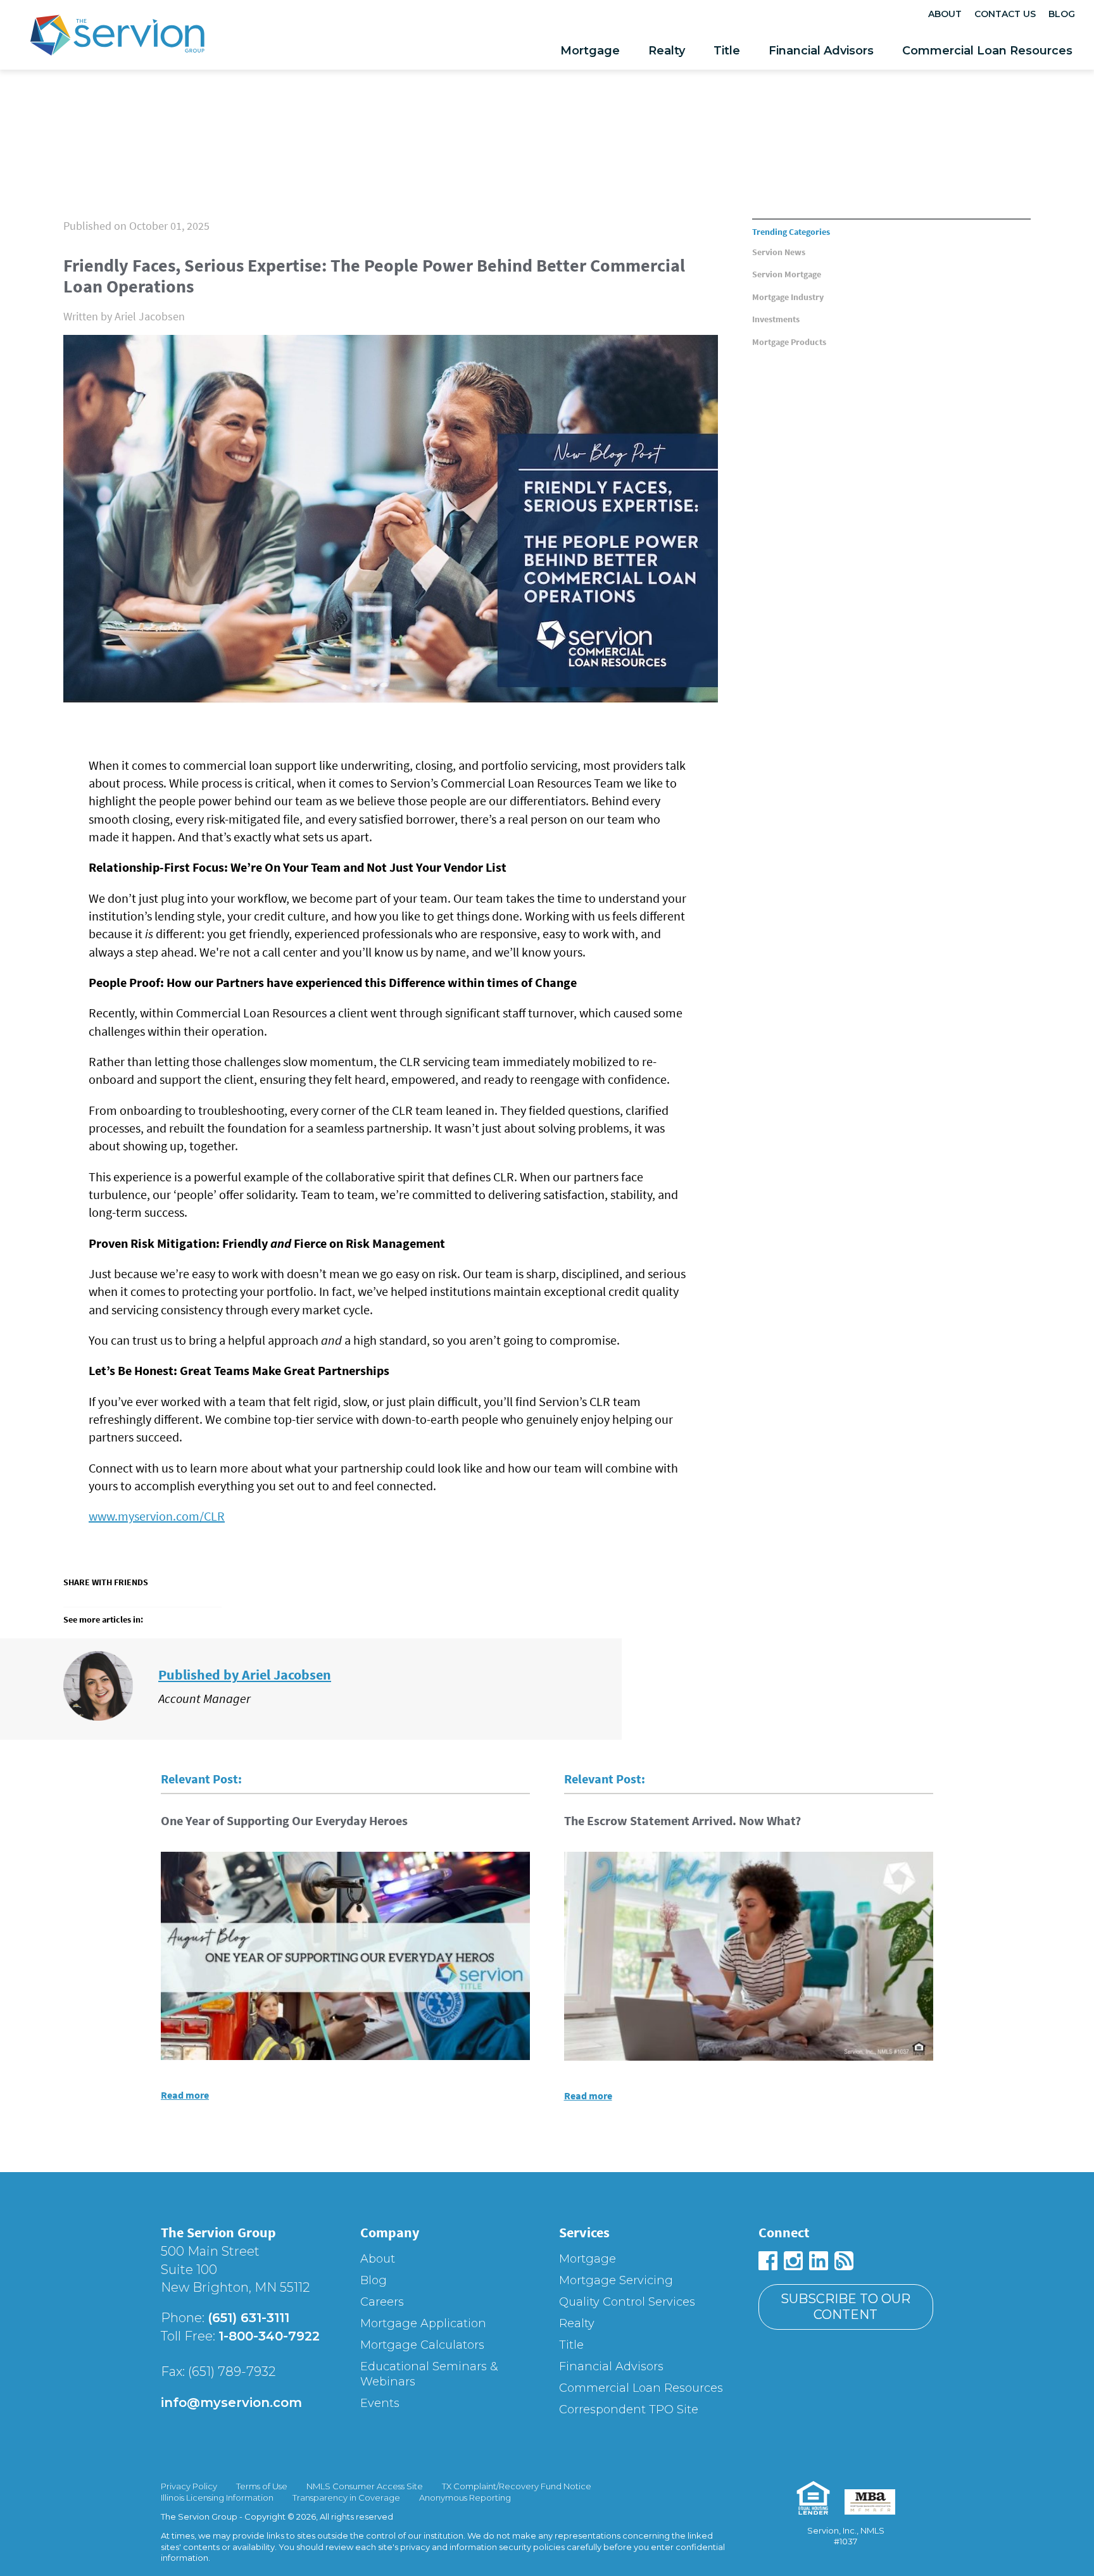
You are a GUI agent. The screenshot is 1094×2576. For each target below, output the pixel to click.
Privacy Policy (189, 2486)
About (945, 14)
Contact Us (1005, 14)
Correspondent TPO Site (629, 2410)
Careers (382, 2302)
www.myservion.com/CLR (157, 1516)
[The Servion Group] (117, 38)
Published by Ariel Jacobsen (245, 1674)
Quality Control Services (627, 2302)
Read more (185, 2095)
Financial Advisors (821, 51)
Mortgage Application (423, 2323)
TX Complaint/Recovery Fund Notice (517, 2486)
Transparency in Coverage (346, 2497)
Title (727, 51)
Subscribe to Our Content (846, 2307)
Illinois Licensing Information (217, 2497)
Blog (1062, 14)
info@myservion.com (231, 2403)
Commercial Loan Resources (987, 51)
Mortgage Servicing (616, 2280)
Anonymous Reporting (465, 2497)
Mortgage (590, 51)
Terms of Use (262, 2486)
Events (380, 2403)
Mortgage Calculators (422, 2345)
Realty (667, 51)
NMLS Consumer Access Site (365, 2486)
